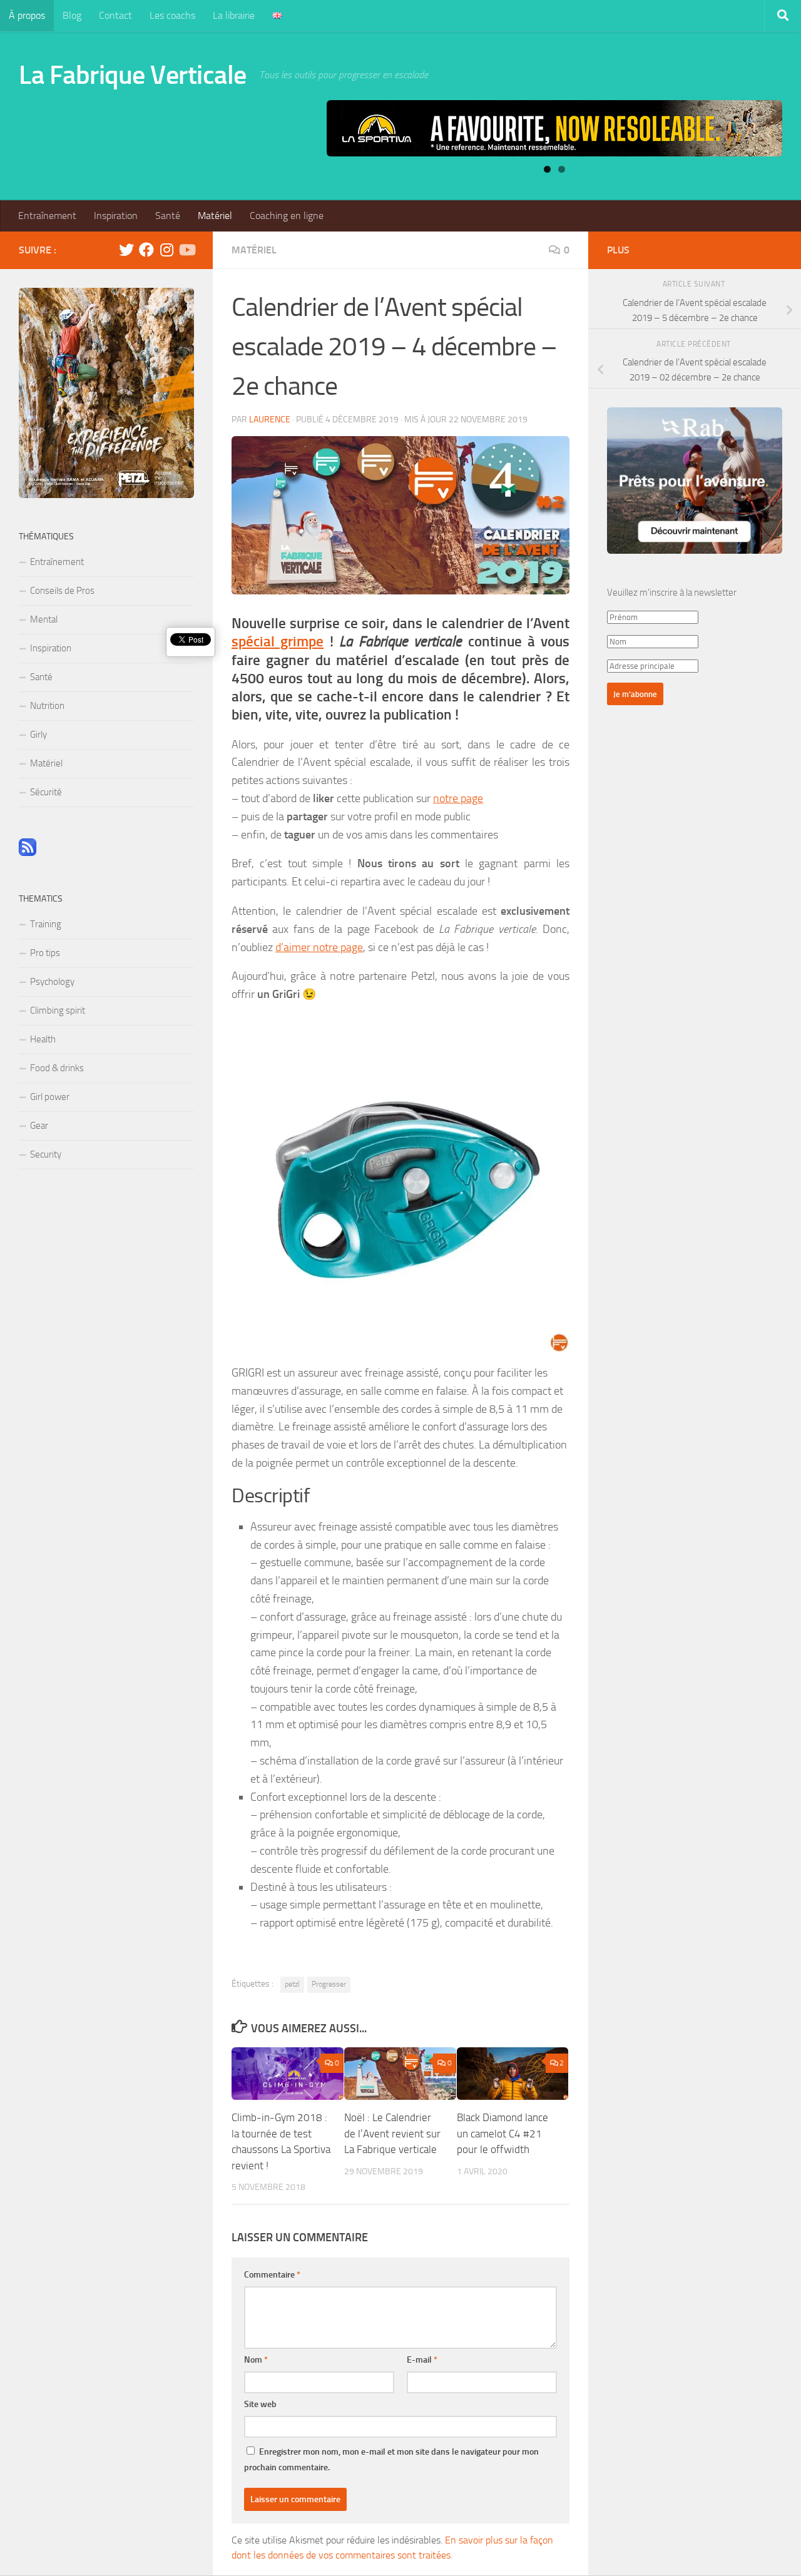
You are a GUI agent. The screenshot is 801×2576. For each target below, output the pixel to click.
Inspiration (116, 216)
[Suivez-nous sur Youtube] (186, 250)
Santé (168, 216)
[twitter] (126, 250)
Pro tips (45, 953)
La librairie (234, 15)
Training (46, 924)
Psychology (52, 982)
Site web (260, 2404)
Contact (115, 15)
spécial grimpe (278, 642)
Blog (72, 15)
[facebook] (146, 250)
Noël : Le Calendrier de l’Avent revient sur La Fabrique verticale (392, 2133)
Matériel (215, 216)
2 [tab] (562, 169)
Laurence (270, 420)
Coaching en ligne (287, 216)
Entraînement (47, 216)
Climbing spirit (58, 1011)
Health (43, 1039)
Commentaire (272, 2275)
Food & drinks (57, 1068)
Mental (44, 619)
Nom (256, 2360)
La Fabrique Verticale (133, 75)
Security (46, 1154)
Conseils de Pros (62, 591)
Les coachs (172, 15)
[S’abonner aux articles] (28, 853)
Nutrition (47, 706)
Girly (38, 735)
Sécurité (46, 792)
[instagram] (166, 250)
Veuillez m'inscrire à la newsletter (672, 593)
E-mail (422, 2360)
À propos (27, 15)
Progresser (329, 1984)
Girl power (50, 1097)
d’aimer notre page (319, 947)
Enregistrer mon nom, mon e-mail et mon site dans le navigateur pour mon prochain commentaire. (391, 2460)
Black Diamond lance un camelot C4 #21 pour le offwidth (503, 2133)
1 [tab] (547, 169)
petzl (292, 1984)
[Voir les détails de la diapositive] (554, 128)
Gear (39, 1126)
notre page (458, 798)
